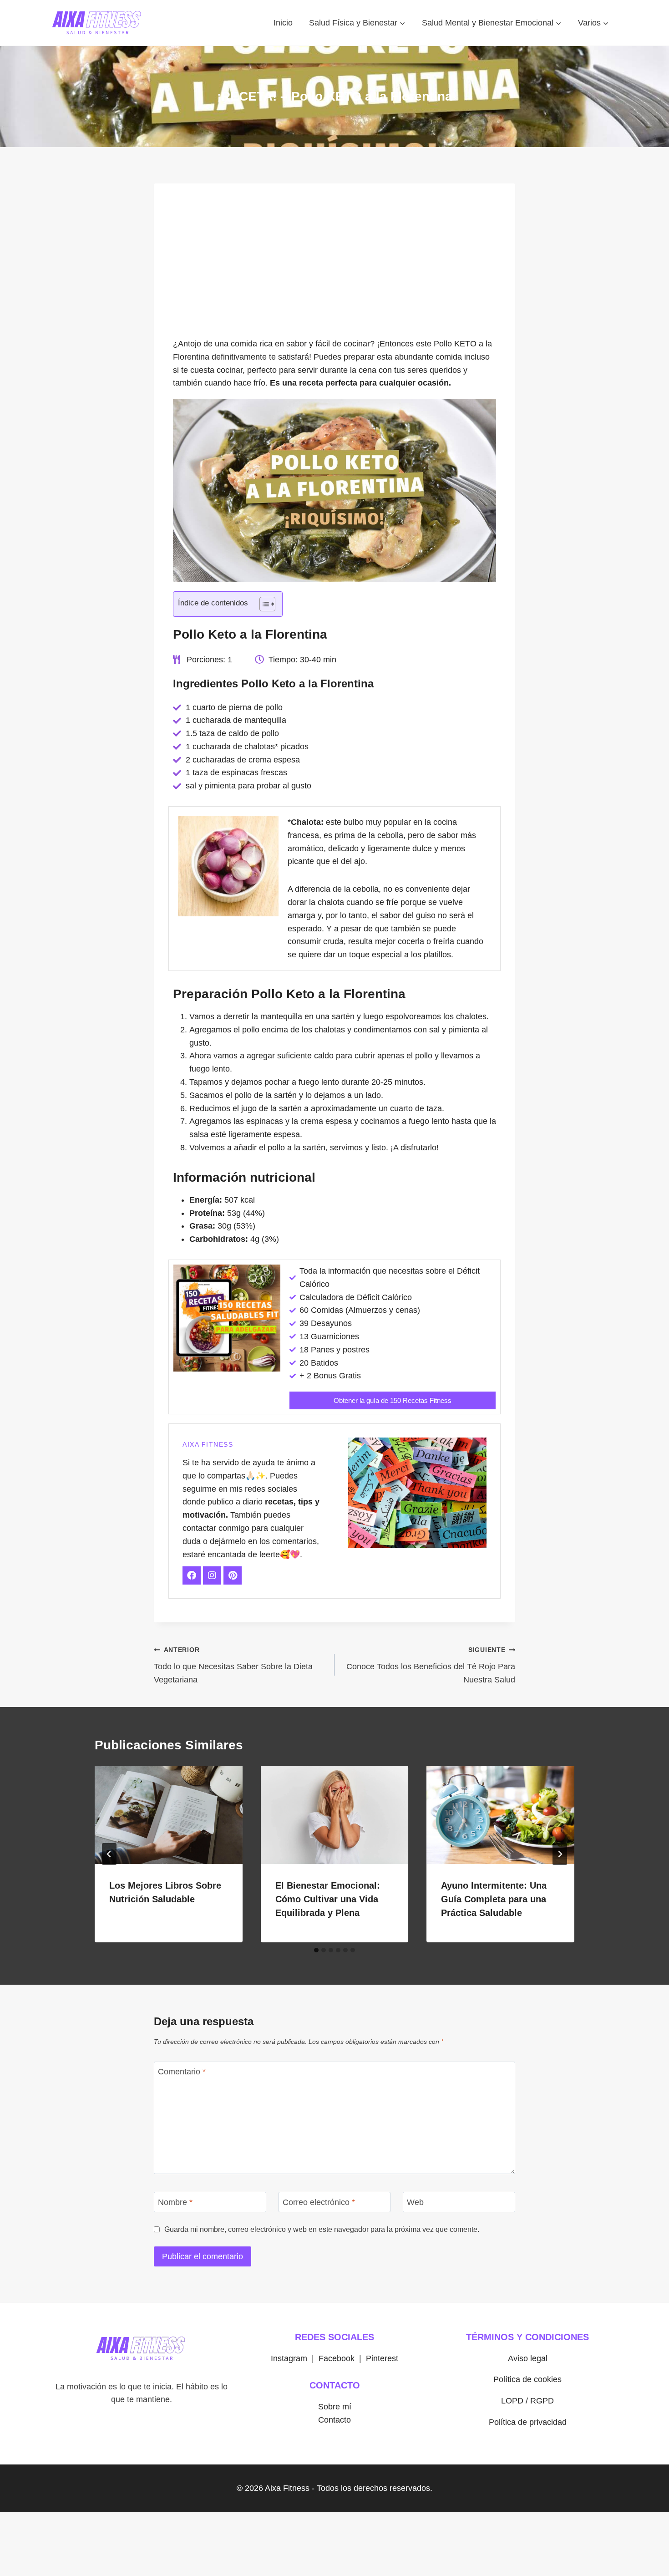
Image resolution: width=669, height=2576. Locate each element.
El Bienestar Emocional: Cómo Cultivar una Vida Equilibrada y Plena (328, 1899)
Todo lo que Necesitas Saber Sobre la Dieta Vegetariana (233, 1665)
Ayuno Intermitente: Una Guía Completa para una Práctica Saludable (494, 1899)
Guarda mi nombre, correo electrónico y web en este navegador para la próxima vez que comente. (322, 2229)
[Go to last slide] (109, 1854)
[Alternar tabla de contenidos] (263, 604)
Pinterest (382, 2358)
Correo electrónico (319, 2202)
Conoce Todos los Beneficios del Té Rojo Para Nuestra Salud (431, 1665)
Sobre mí (335, 2407)
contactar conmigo (216, 1528)
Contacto (334, 2420)
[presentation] (169, 1815)
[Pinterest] (233, 1575)
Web (415, 2202)
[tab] (316, 1950)
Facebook (337, 2358)
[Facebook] (192, 1575)
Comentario (182, 2072)
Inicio (283, 23)
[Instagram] (212, 1575)
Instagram (289, 2358)
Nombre (175, 2202)
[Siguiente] (560, 1854)
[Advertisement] (334, 265)
